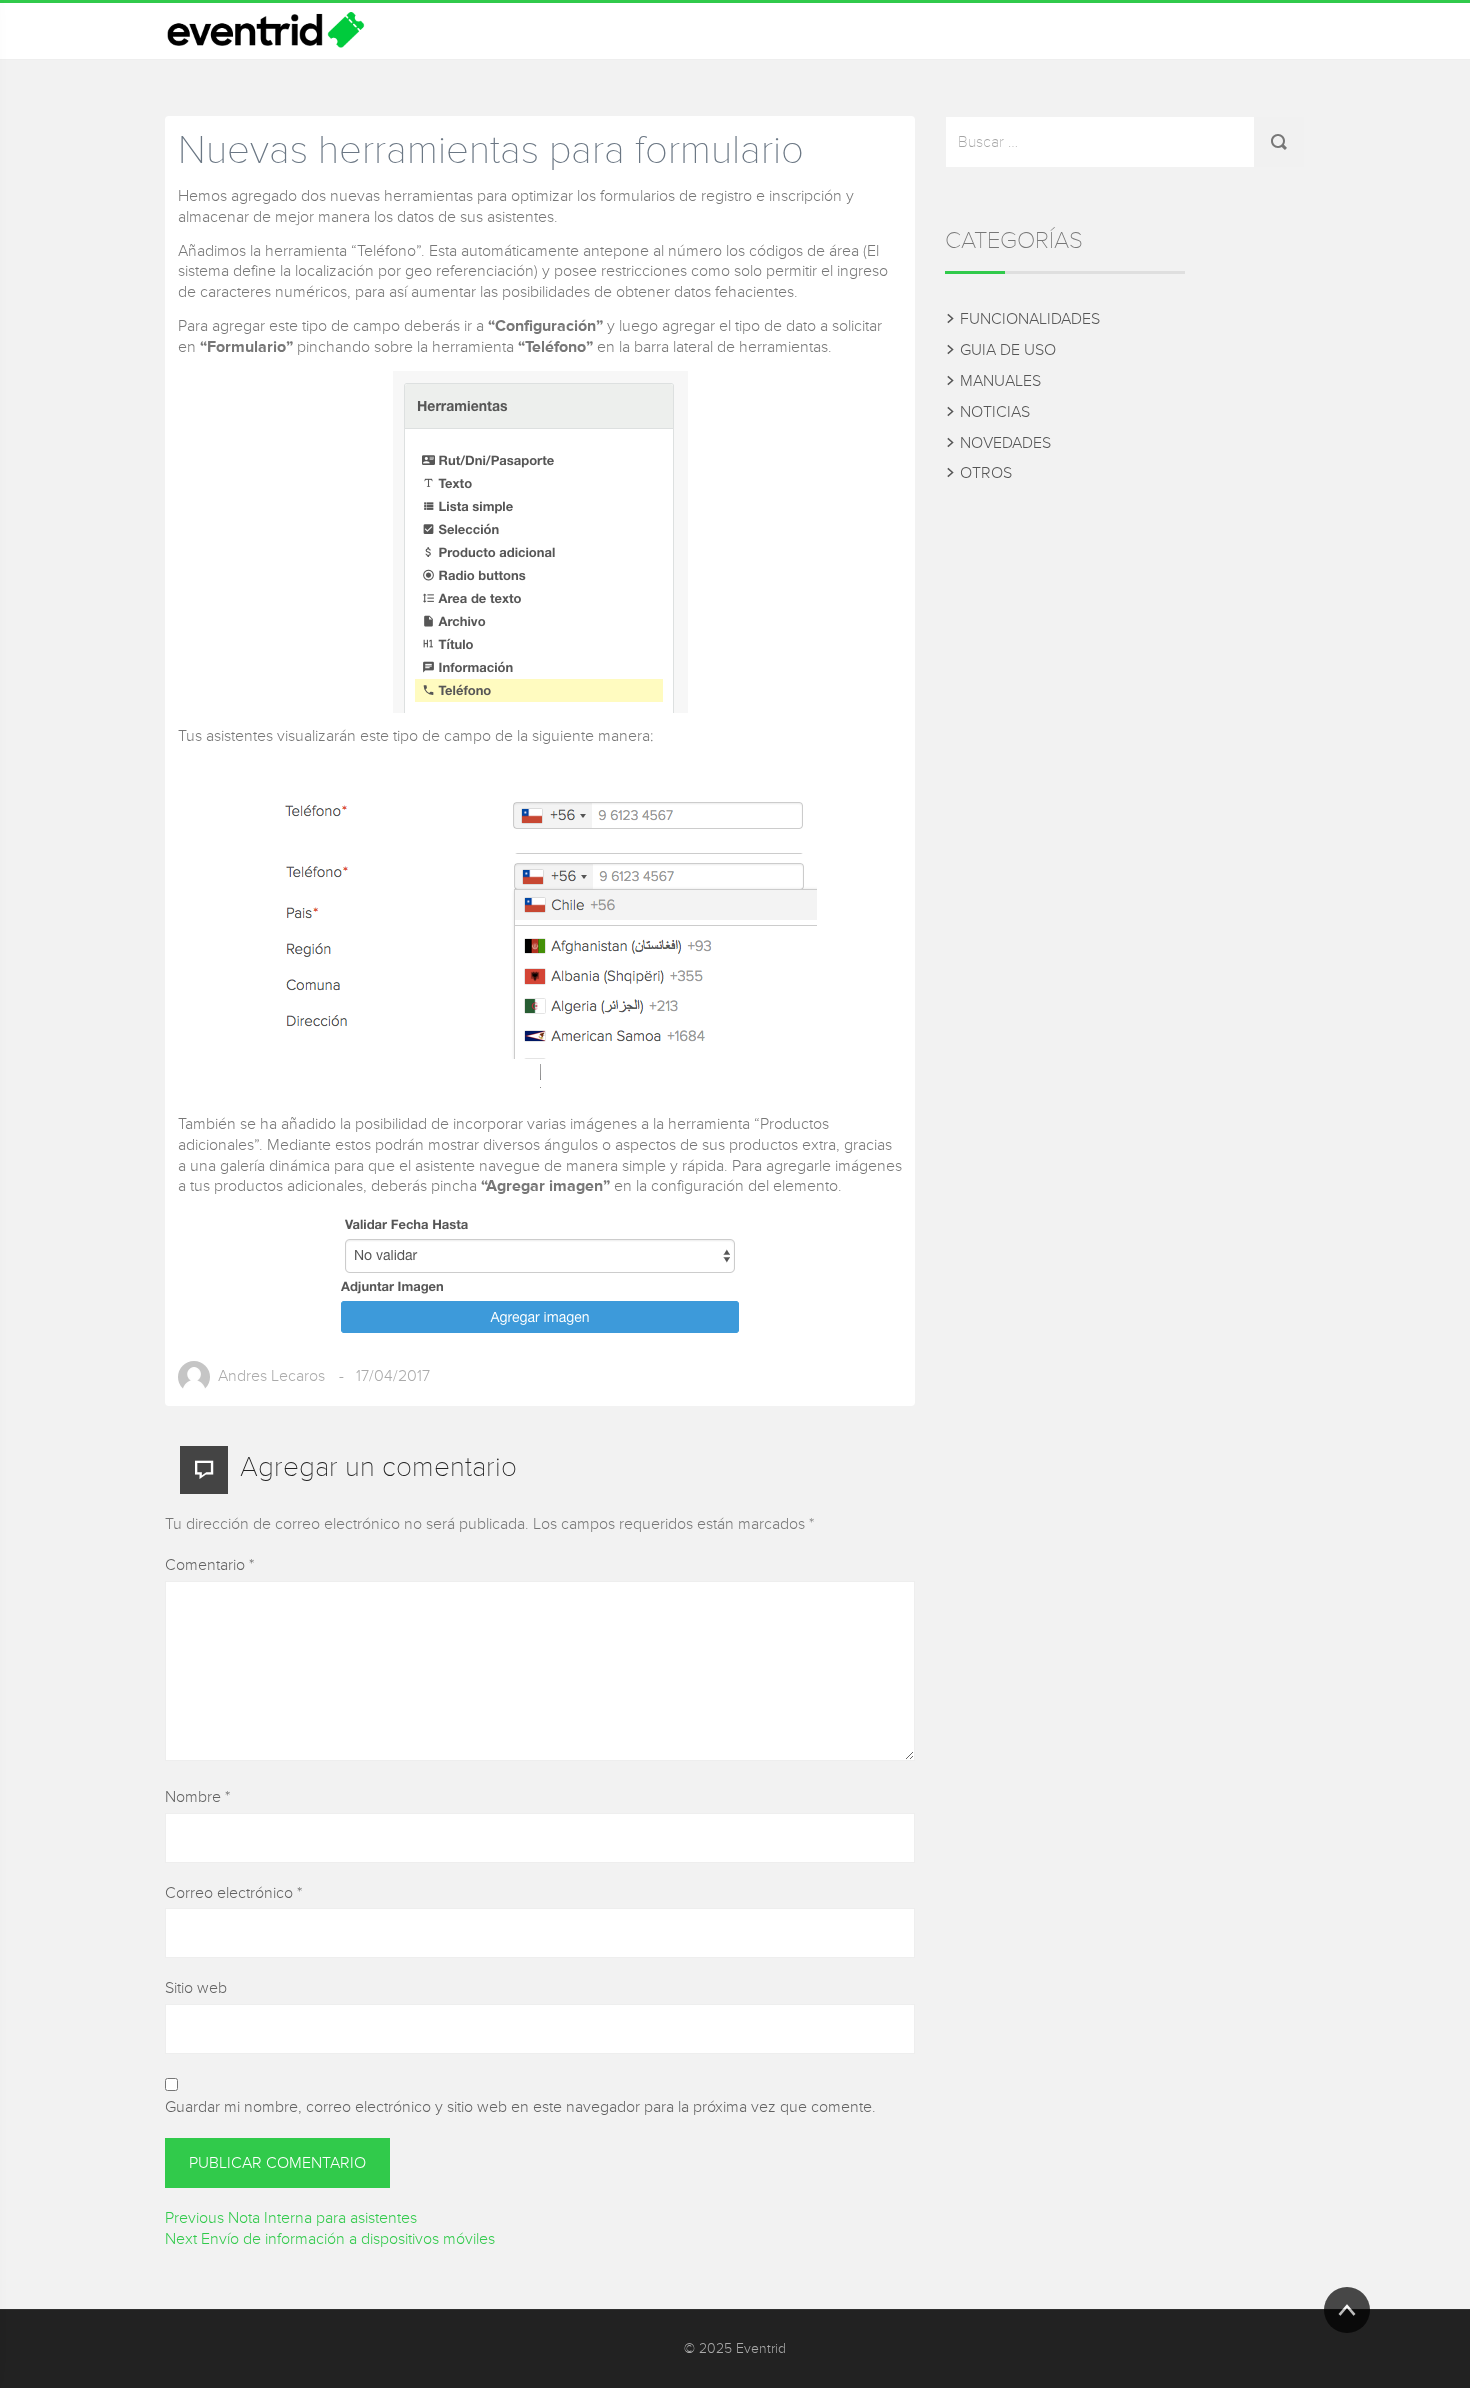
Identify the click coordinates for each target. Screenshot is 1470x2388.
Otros (986, 473)
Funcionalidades (1030, 319)
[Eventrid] (265, 31)
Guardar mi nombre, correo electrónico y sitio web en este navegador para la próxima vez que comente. (520, 2107)
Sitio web (196, 1988)
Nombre (197, 1797)
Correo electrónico (233, 1893)
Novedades (1005, 443)
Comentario (209, 1565)
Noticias (995, 412)
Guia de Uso (1008, 350)
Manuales (1000, 381)
